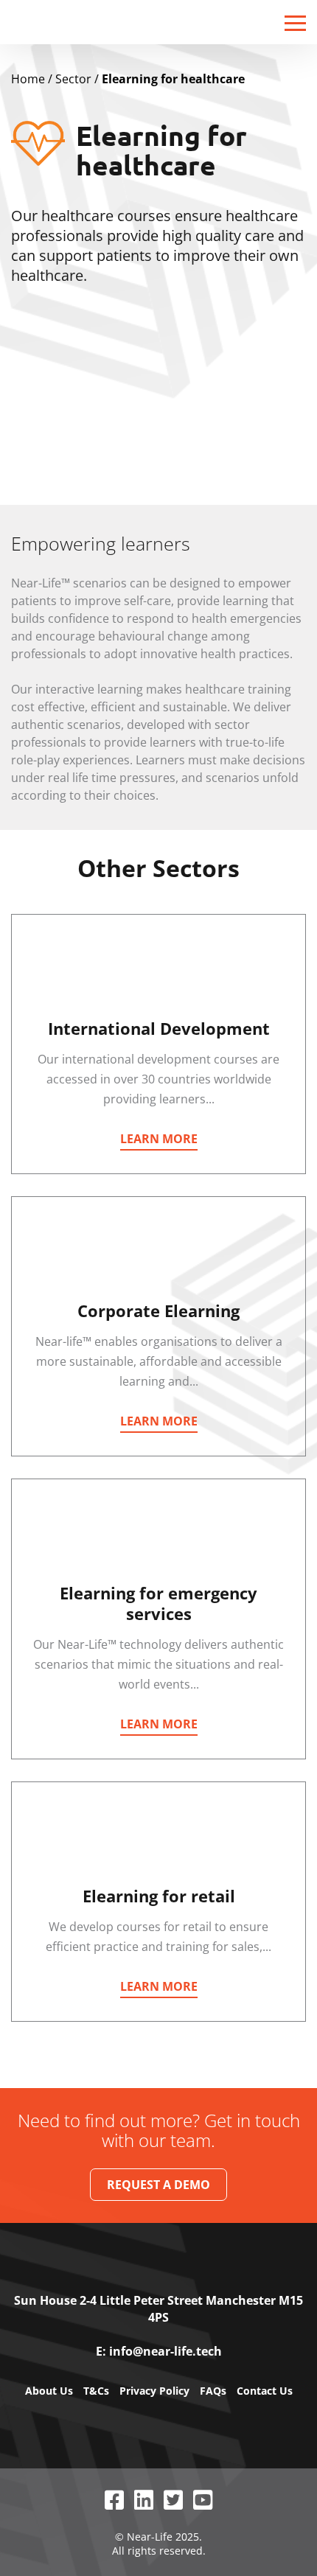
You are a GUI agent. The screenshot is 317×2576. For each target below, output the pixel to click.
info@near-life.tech (166, 2351)
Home (28, 79)
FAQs (213, 2391)
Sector (73, 79)
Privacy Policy (154, 2391)
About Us (49, 2391)
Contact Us (265, 2391)
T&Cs (96, 2391)
